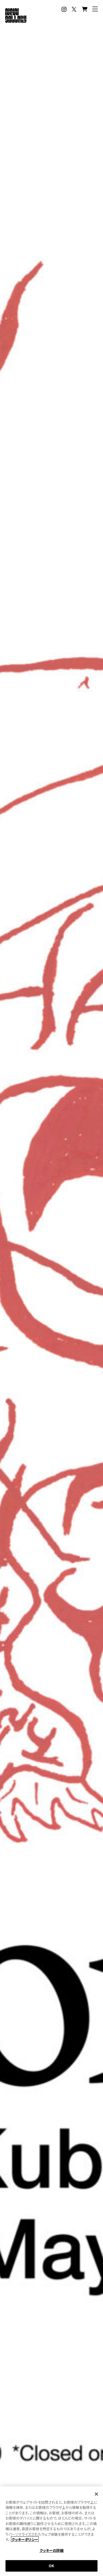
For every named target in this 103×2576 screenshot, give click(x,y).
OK (51, 2566)
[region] (51, 2531)
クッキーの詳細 (52, 2550)
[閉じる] (96, 2494)
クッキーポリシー (25, 2539)
